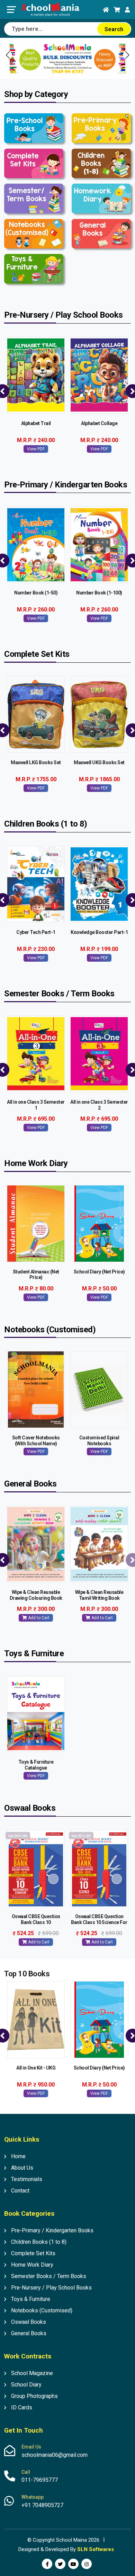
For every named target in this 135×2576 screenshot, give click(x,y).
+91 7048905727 (42, 2505)
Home (18, 2156)
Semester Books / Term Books (49, 2276)
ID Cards (22, 2407)
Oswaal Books (29, 2322)
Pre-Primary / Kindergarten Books (52, 2230)
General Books (29, 2333)
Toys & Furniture (31, 2299)
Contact (20, 2191)
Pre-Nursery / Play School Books (51, 2288)
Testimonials (27, 2179)
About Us (22, 2168)
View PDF (36, 449)
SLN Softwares (96, 2549)
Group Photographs (34, 2396)
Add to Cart (38, 1618)
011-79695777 (40, 2480)
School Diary (26, 2385)
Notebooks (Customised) (42, 2310)
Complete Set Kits (33, 2253)
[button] (127, 55)
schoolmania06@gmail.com (55, 2455)
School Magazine (32, 2373)
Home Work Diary (32, 2265)
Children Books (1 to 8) (39, 2242)
